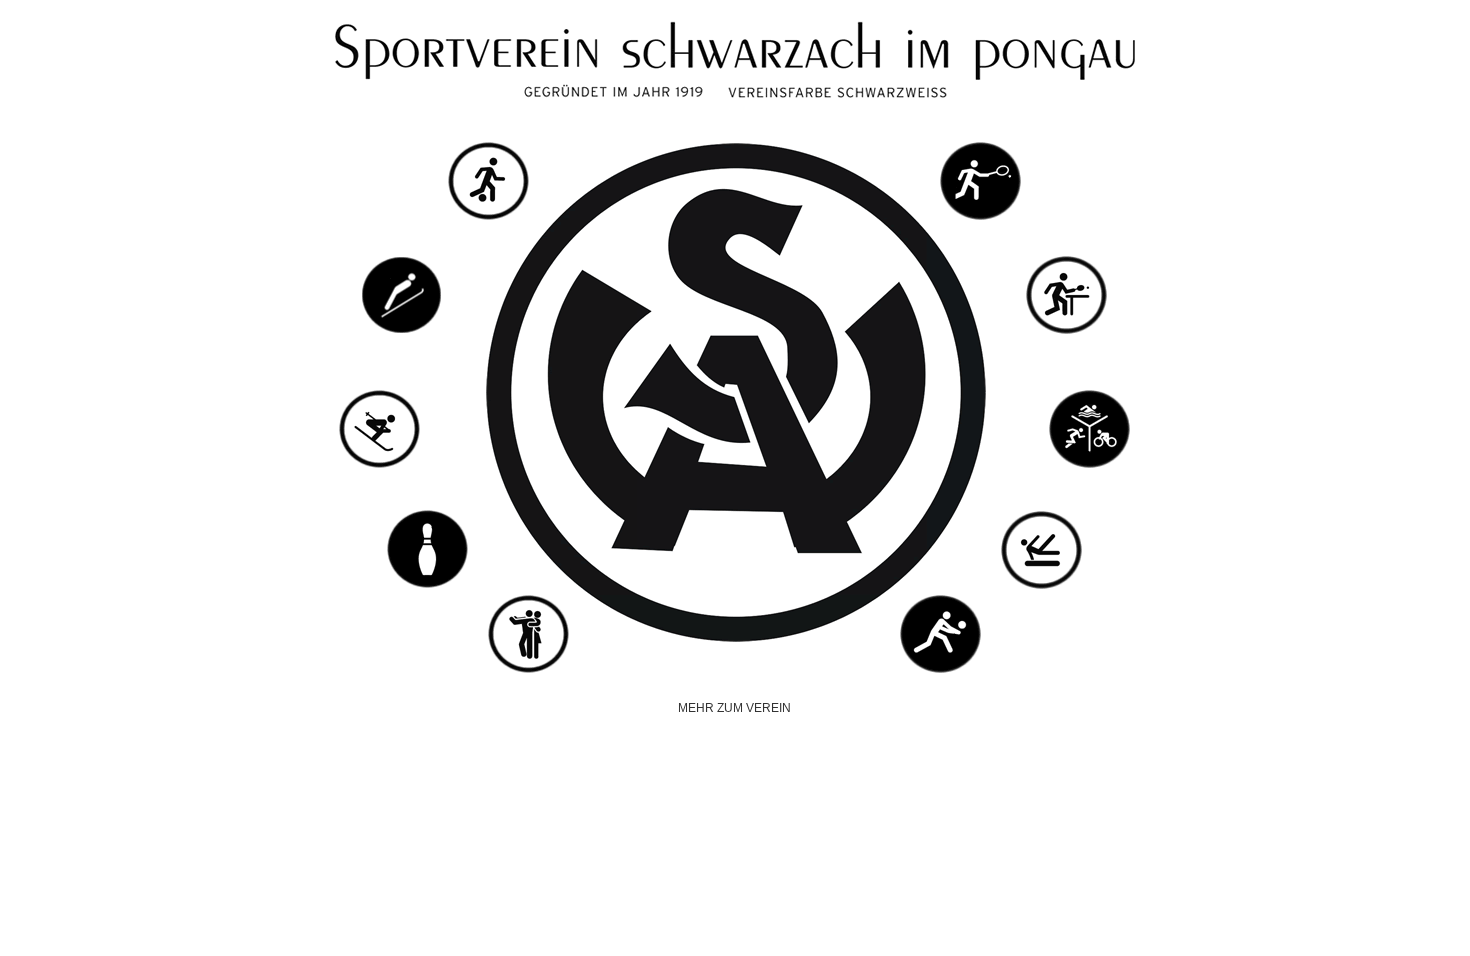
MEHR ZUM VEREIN (734, 708)
